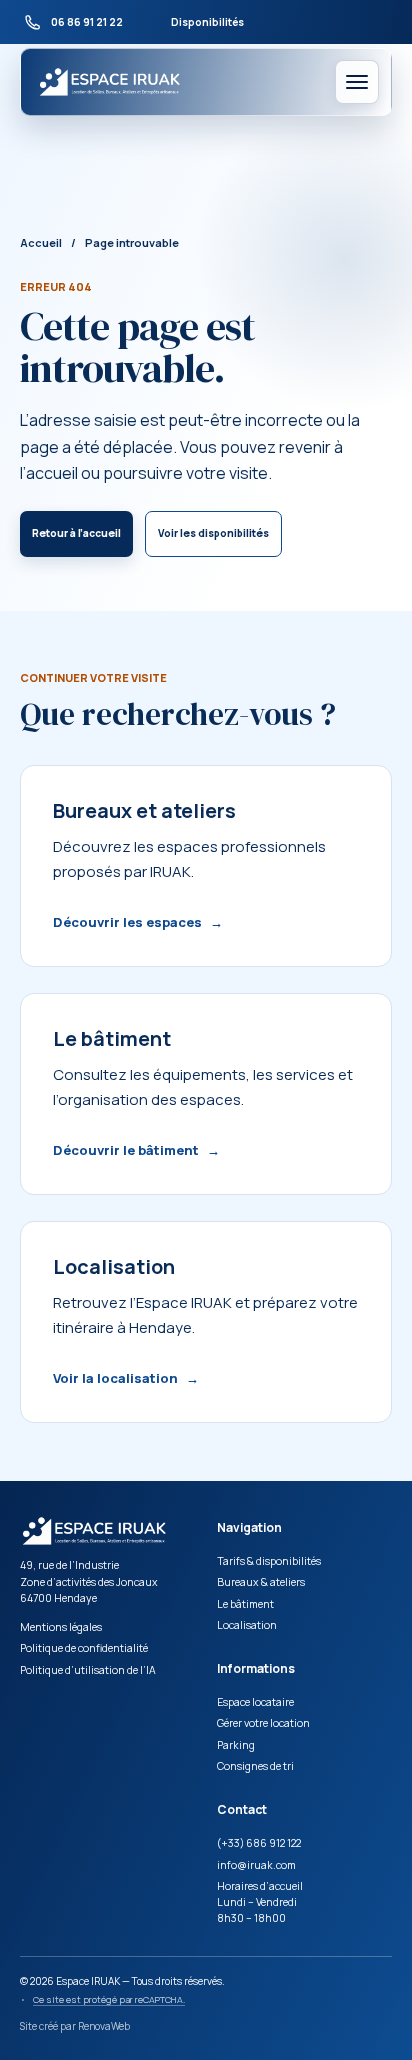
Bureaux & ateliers (261, 1582)
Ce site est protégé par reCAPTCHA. (109, 1999)
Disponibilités (207, 22)
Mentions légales (61, 1627)
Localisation (247, 1625)
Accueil (41, 242)
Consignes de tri (255, 1766)
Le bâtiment (245, 1604)
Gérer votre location (263, 1723)
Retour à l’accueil (76, 533)
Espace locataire (255, 1702)
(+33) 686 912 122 (259, 1843)
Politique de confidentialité (84, 1648)
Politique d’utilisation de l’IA (88, 1670)
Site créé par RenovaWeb (75, 2026)
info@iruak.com (256, 1865)
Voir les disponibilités (213, 533)
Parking (236, 1745)
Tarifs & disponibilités (269, 1561)
